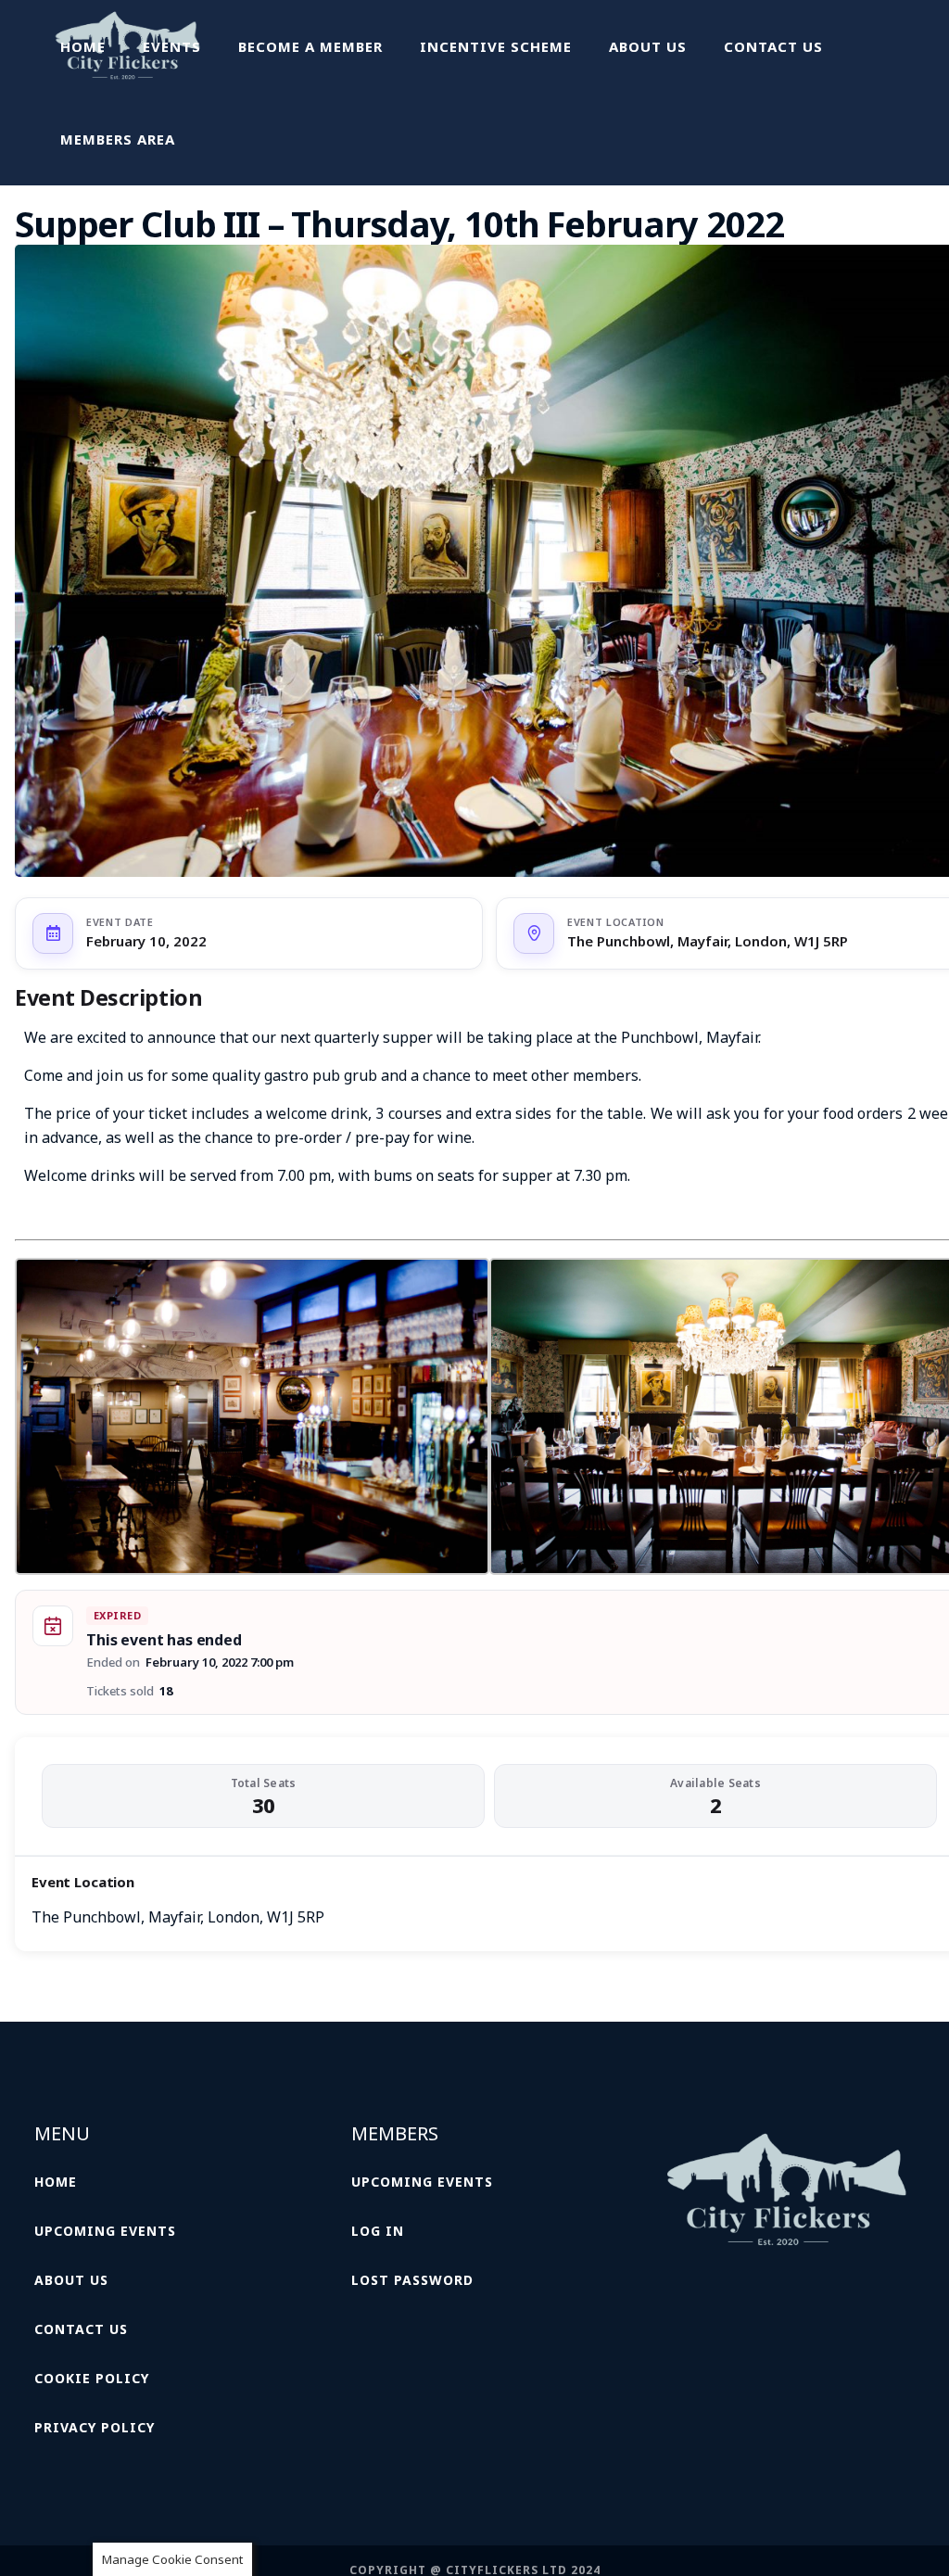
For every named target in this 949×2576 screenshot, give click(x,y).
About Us (71, 2280)
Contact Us (81, 2329)
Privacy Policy (95, 2427)
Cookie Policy (92, 2378)
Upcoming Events (105, 2231)
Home (56, 2182)
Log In (378, 2231)
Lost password (412, 2280)
